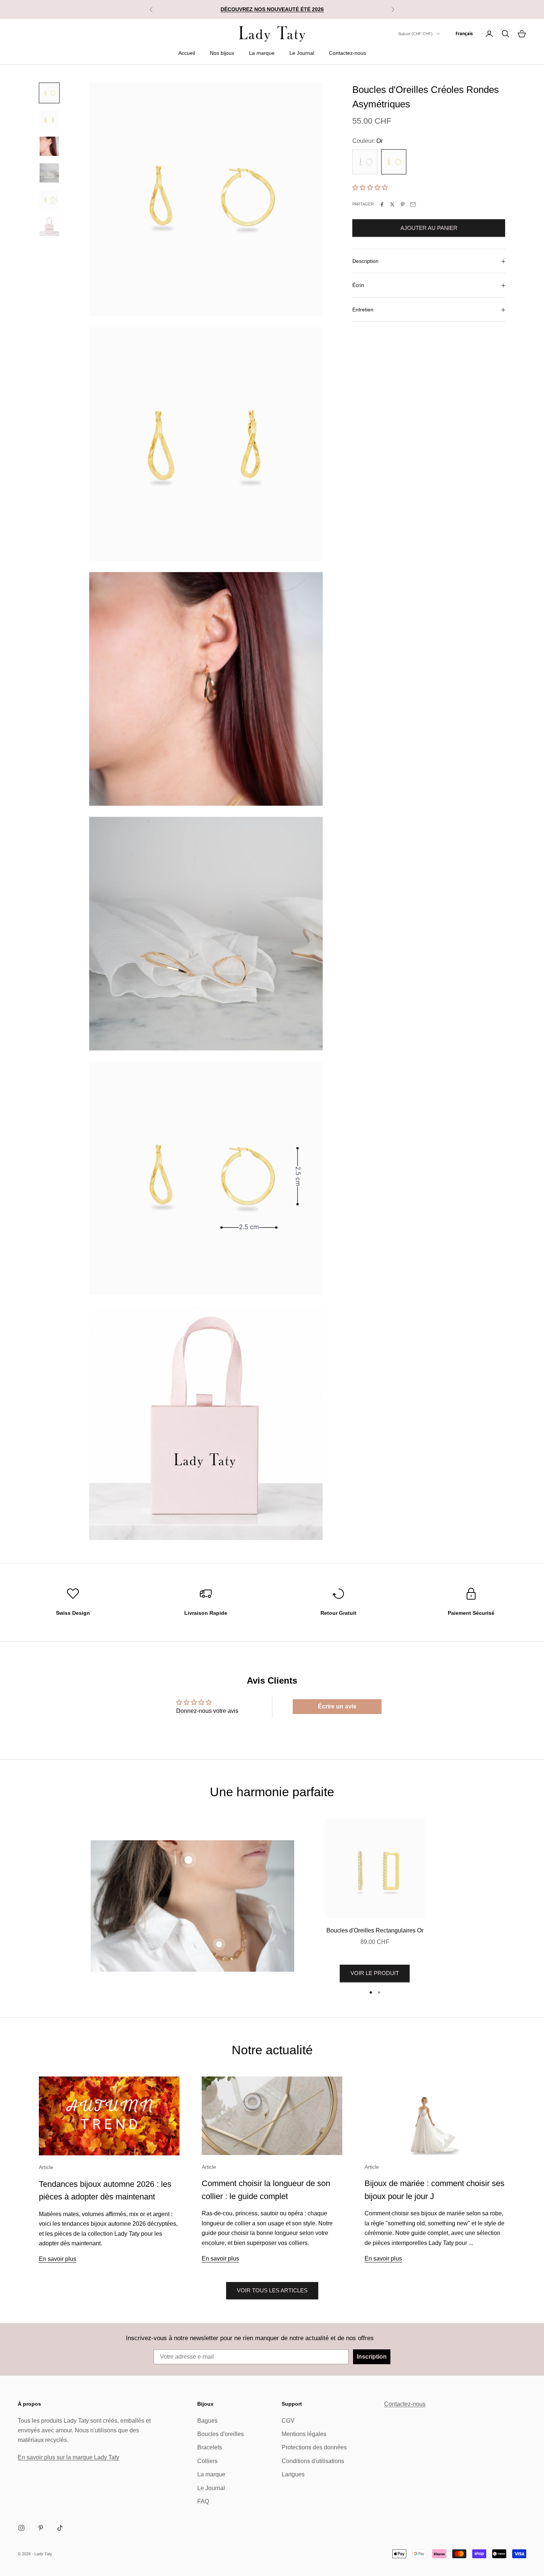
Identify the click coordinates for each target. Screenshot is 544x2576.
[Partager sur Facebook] (382, 204)
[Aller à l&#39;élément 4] (49, 173)
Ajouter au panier (429, 228)
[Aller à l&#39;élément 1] (49, 93)
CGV (288, 2421)
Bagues (207, 2421)
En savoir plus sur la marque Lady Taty (68, 2457)
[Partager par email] (413, 204)
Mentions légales (304, 2434)
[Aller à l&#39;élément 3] (49, 146)
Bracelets (210, 2447)
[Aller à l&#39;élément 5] (49, 200)
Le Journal (302, 53)
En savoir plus (58, 2259)
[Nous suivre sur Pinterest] (41, 2528)
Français (464, 34)
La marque (262, 53)
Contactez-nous (347, 53)
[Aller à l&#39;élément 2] (49, 120)
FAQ (203, 2501)
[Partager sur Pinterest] (403, 204)
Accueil (187, 53)
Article (46, 2167)
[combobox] (464, 34)
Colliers (207, 2461)
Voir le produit (375, 1973)
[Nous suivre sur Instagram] (21, 2528)
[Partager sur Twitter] (392, 204)
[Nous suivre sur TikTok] (60, 2528)
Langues (293, 2474)
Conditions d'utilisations (313, 2461)
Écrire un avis (337, 1706)
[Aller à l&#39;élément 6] (49, 226)
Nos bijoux (222, 53)
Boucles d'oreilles (221, 2434)
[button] (370, 188)
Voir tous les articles (272, 2290)
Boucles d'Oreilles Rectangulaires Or (375, 1930)
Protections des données (314, 2447)
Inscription (372, 2357)
